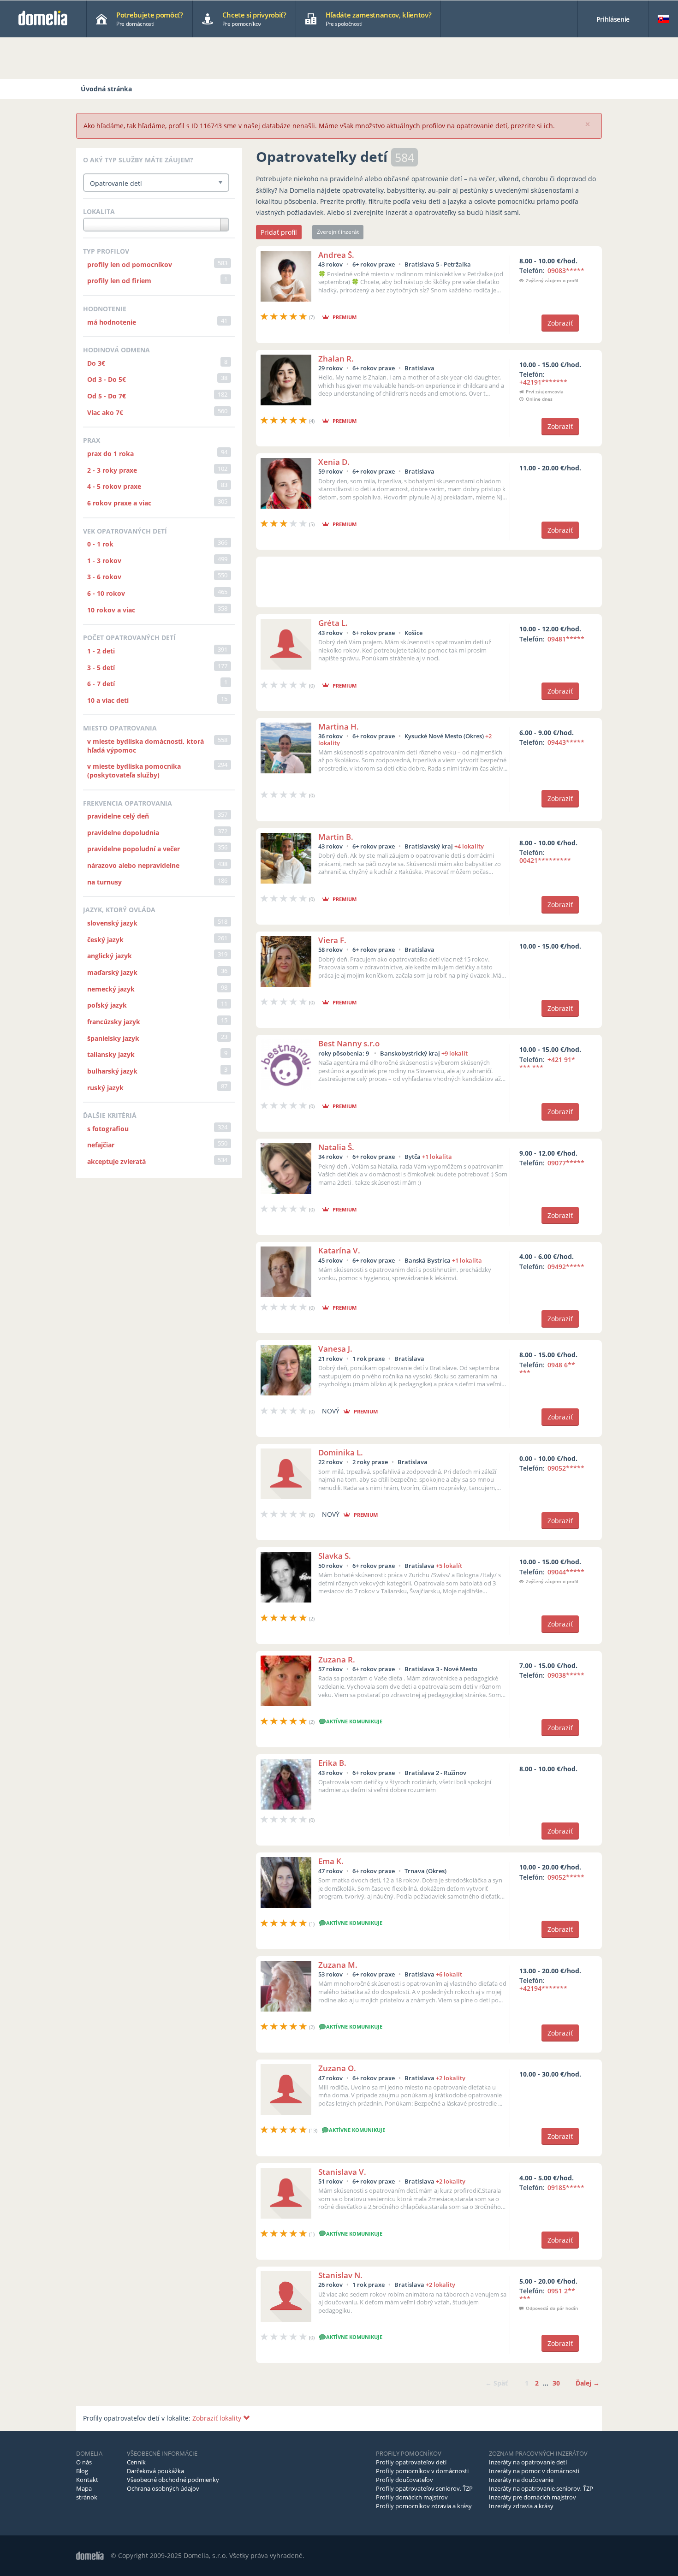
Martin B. (336, 837)
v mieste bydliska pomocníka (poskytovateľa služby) (134, 771)
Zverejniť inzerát (338, 232)
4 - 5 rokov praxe (114, 486)
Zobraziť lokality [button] (218, 2418)
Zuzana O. (337, 2068)
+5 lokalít (449, 1566)
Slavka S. (335, 1556)
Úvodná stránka (106, 89)
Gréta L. (333, 623)
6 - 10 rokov (106, 593)
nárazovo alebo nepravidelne (133, 865)
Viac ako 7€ (105, 413)
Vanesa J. (335, 1349)
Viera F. (332, 940)
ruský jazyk (105, 1088)
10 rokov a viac (111, 610)
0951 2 (547, 2295)
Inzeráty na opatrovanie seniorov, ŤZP (541, 2488)
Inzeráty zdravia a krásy (521, 2506)
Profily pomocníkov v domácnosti (422, 2471)
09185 (566, 2187)
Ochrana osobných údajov (163, 2488)
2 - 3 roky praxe (112, 470)
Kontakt (87, 2480)
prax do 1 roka (110, 454)
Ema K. (331, 1861)
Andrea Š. (336, 255)
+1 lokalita (437, 1157)
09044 (566, 1572)
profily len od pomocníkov (130, 264)
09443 (566, 742)
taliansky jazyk (111, 1054)
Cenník (136, 2462)
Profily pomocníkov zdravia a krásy (424, 2506)
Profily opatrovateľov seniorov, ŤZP (424, 2488)
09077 (566, 1163)
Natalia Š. (336, 1147)
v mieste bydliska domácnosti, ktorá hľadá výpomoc (146, 746)
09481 (566, 639)
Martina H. (339, 727)
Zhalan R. (336, 359)
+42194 (543, 1988)
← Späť (497, 2383)
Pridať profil (279, 232)
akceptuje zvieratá (116, 1161)
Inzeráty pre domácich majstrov (532, 2497)
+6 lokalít (449, 1974)
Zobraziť (560, 323)
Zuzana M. (338, 1965)
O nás (84, 2462)
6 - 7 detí (101, 684)
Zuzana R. (337, 1659)
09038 (566, 1675)
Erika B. (332, 1763)
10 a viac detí (108, 700)
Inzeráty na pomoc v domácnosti (534, 2471)
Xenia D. (334, 462)
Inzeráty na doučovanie (521, 2480)
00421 (545, 860)
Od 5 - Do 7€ (107, 396)
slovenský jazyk (112, 923)
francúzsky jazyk (114, 1022)
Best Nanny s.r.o (349, 1043)
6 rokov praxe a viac (119, 503)
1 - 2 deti (101, 651)
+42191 (543, 382)
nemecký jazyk (111, 989)
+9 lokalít (455, 1053)
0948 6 (547, 1369)
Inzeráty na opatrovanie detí (528, 2462)
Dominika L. (341, 1452)
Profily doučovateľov (404, 2480)
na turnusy (104, 882)
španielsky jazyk (113, 1038)
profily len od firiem (119, 281)
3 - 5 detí (101, 668)
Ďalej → (588, 2383)
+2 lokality (451, 2078)
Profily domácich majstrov (412, 2497)
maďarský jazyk (112, 972)
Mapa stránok (87, 2493)
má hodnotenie (112, 322)
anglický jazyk (110, 956)
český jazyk (105, 940)
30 (556, 2383)
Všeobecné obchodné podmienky (173, 2480)
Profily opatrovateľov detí (411, 2462)
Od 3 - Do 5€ (107, 379)
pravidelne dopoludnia (123, 833)
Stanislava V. (342, 2172)
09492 (566, 1267)
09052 (566, 1468)
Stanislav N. (340, 2275)
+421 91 (547, 1063)
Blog (82, 2471)
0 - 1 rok (100, 544)
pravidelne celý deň (118, 816)
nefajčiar (101, 1145)
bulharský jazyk (112, 1071)
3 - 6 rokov (104, 577)
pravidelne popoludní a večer (134, 849)
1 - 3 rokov (104, 561)
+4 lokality (469, 846)
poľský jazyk (107, 1005)
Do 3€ (96, 363)
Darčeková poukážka (155, 2471)
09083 (566, 270)
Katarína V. (339, 1250)
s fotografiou (108, 1129)
